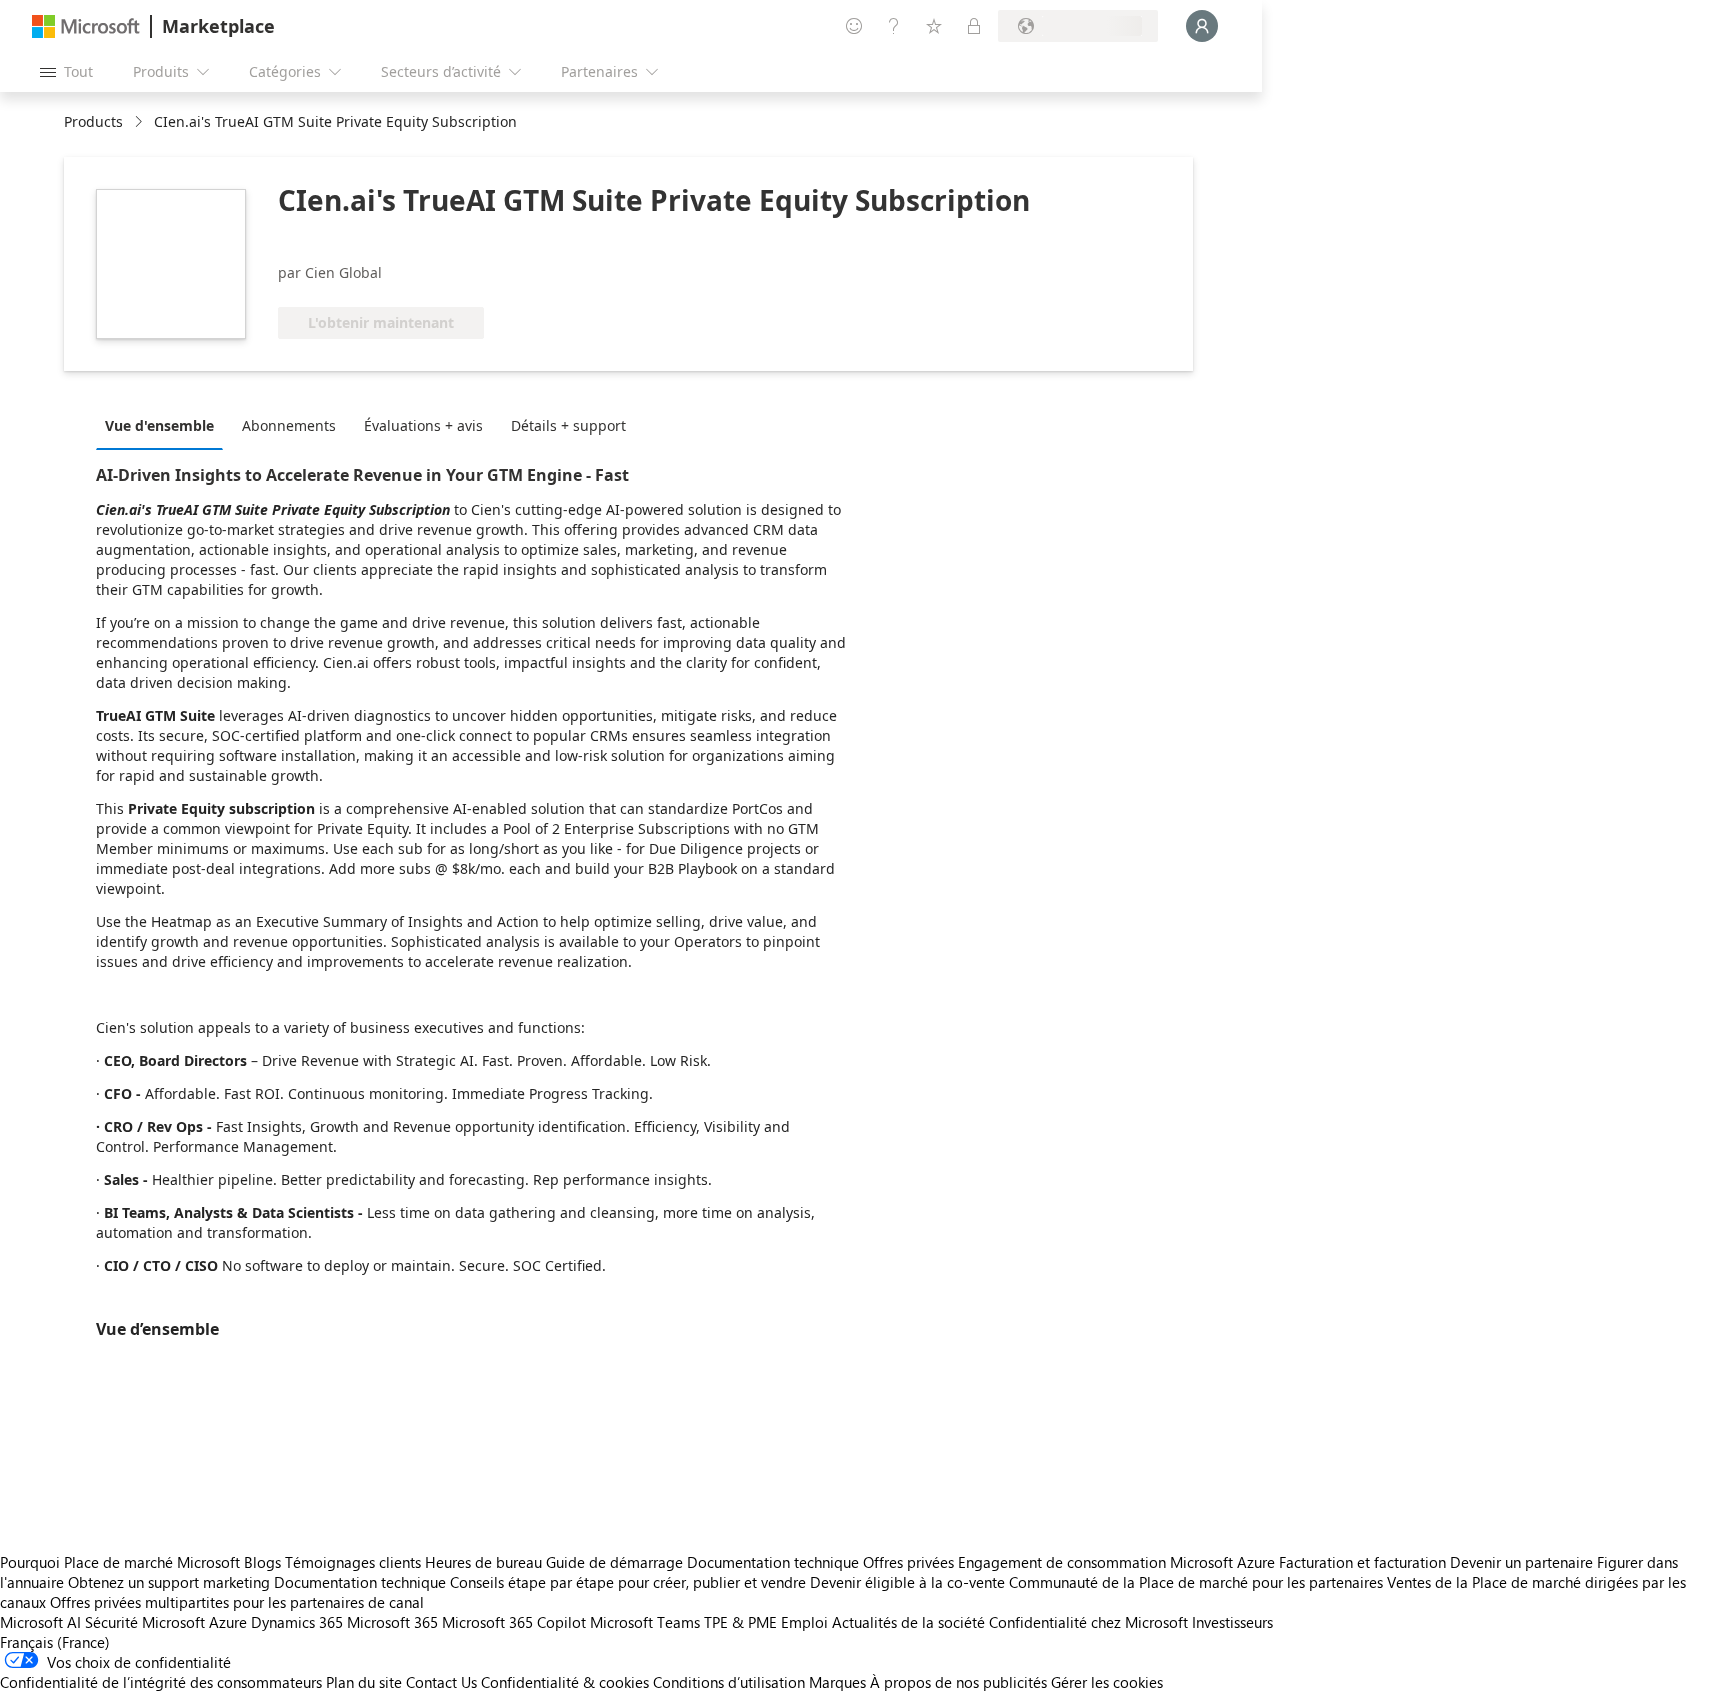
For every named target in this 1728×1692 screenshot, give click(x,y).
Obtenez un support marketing (169, 1582)
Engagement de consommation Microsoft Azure (1118, 1562)
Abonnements (289, 425)
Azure (228, 1622)
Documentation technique (773, 1562)
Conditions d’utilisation (729, 1682)
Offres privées (908, 1562)
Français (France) (55, 1642)
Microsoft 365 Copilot (514, 1622)
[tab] (164, 425)
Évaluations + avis (423, 425)
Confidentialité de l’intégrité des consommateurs (161, 1682)
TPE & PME (740, 1622)
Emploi (804, 1622)
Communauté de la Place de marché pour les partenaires (1196, 1582)
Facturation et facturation (1362, 1562)
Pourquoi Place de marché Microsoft (120, 1562)
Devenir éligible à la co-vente (907, 1582)
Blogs (262, 1562)
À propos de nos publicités (958, 1682)
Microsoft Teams (645, 1622)
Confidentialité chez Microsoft (1088, 1622)
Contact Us (441, 1682)
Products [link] (93, 121)
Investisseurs (1232, 1622)
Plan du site (364, 1682)
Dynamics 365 (297, 1622)
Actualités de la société (908, 1622)
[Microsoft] (86, 26)
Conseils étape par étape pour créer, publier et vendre (628, 1582)
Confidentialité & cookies (565, 1682)
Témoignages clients (353, 1562)
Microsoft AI (40, 1622)
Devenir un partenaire (1521, 1562)
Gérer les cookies (1107, 1682)
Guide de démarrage (614, 1562)
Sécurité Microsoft (145, 1622)
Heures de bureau (483, 1562)
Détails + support (568, 425)
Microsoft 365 (392, 1622)
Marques (837, 1682)
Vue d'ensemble (159, 425)
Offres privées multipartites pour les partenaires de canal (237, 1602)
